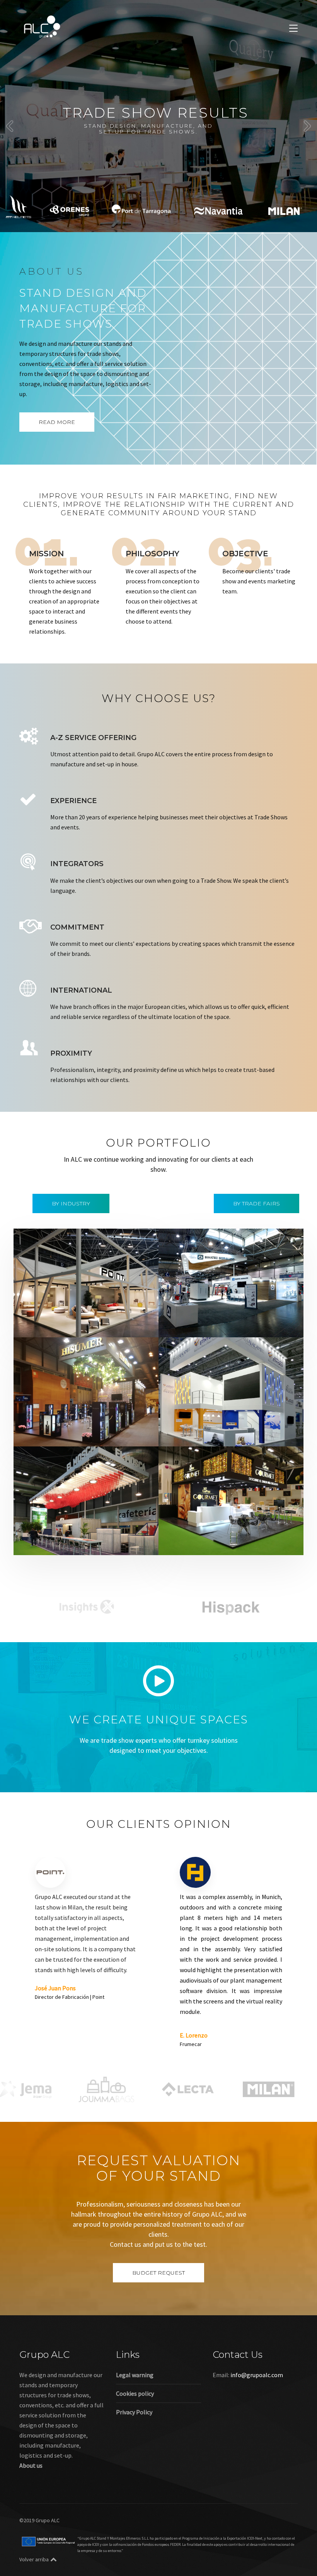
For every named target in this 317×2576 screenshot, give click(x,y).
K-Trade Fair (215, 1424)
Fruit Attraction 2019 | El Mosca (78, 1532)
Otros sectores (253, 1424)
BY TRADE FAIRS (256, 1203)
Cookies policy (135, 2393)
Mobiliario (92, 1325)
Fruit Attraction (114, 1542)
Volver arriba (34, 2559)
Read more (57, 422)
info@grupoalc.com (257, 2375)
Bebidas (78, 1424)
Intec (235, 1325)
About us (31, 2465)
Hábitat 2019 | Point (61, 1314)
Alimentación (47, 1424)
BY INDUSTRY (71, 1203)
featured (40, 1325)
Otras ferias (124, 1325)
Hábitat (65, 1325)
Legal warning (135, 2375)
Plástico (185, 1434)
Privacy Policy (134, 2412)
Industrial (212, 1325)
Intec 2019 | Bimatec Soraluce (221, 1314)
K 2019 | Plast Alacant (207, 1413)
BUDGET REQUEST (158, 2273)
